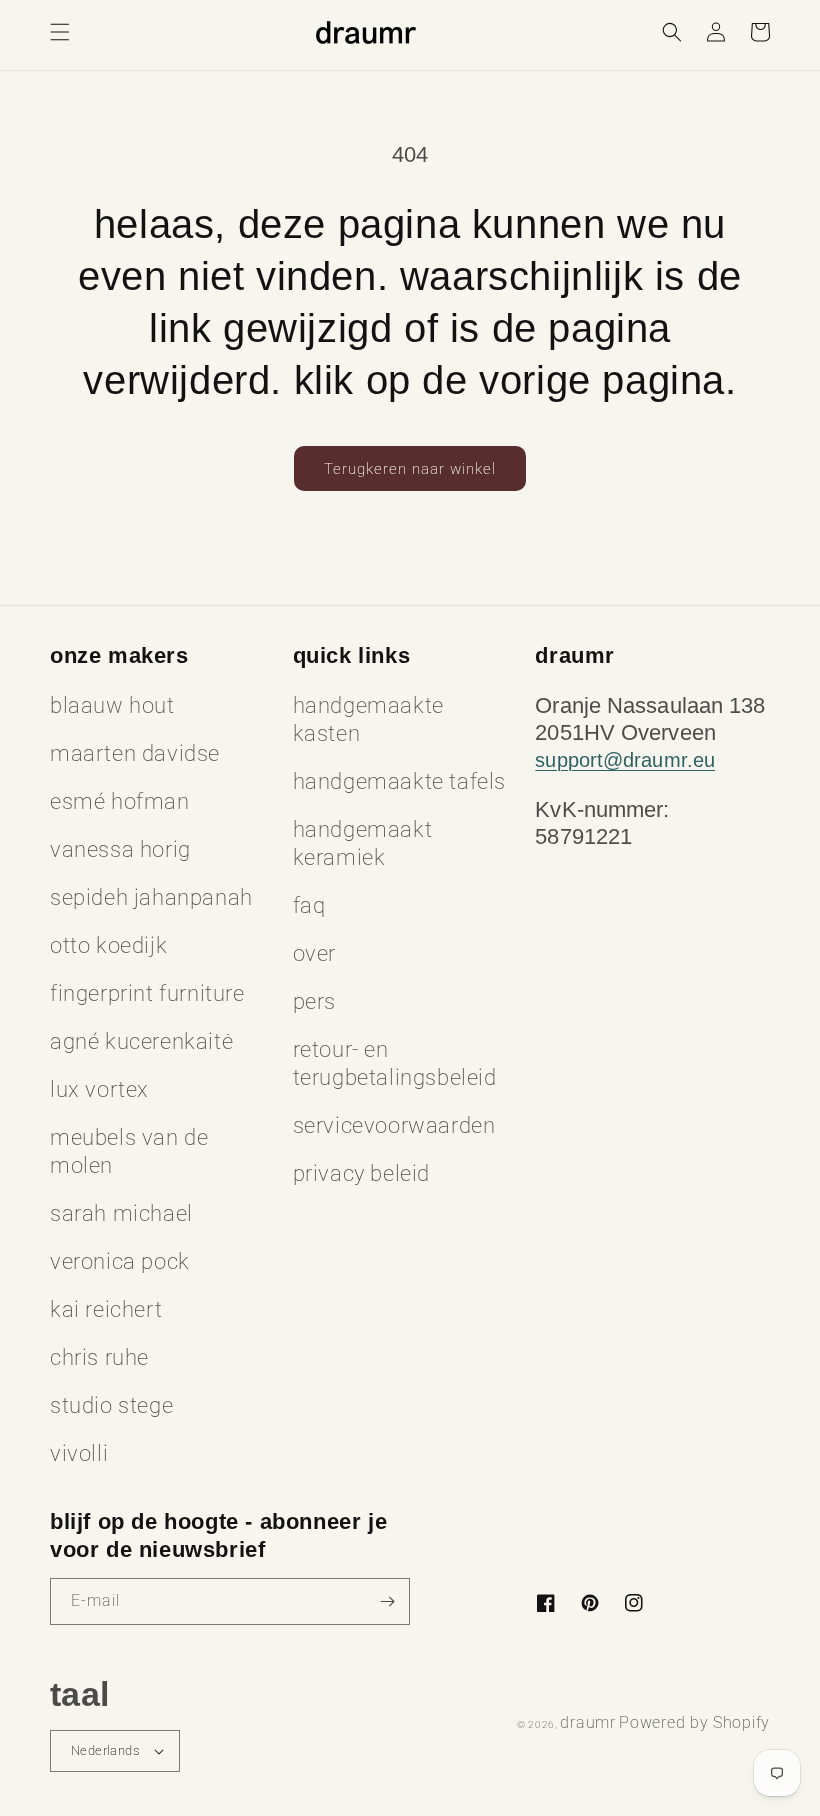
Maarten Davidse (135, 753)
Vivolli (79, 1453)
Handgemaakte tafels (399, 781)
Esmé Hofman (120, 801)
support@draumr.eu (625, 760)
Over (314, 953)
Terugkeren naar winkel (410, 469)
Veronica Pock (120, 1261)
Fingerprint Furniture (147, 993)
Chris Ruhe (99, 1357)
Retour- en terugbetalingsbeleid (395, 1063)
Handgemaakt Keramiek (363, 843)
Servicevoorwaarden (394, 1125)
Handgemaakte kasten (368, 719)
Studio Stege (111, 1405)
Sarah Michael (121, 1213)
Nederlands (105, 1750)
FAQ (309, 905)
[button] (60, 32)
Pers (314, 1001)
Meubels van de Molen (129, 1151)
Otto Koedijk (108, 945)
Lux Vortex (99, 1089)
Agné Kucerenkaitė (141, 1041)
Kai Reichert (106, 1309)
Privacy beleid (361, 1173)
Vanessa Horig (120, 849)
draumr (587, 1722)
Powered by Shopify (694, 1722)
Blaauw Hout (112, 705)
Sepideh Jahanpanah (151, 897)
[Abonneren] (387, 1601)
